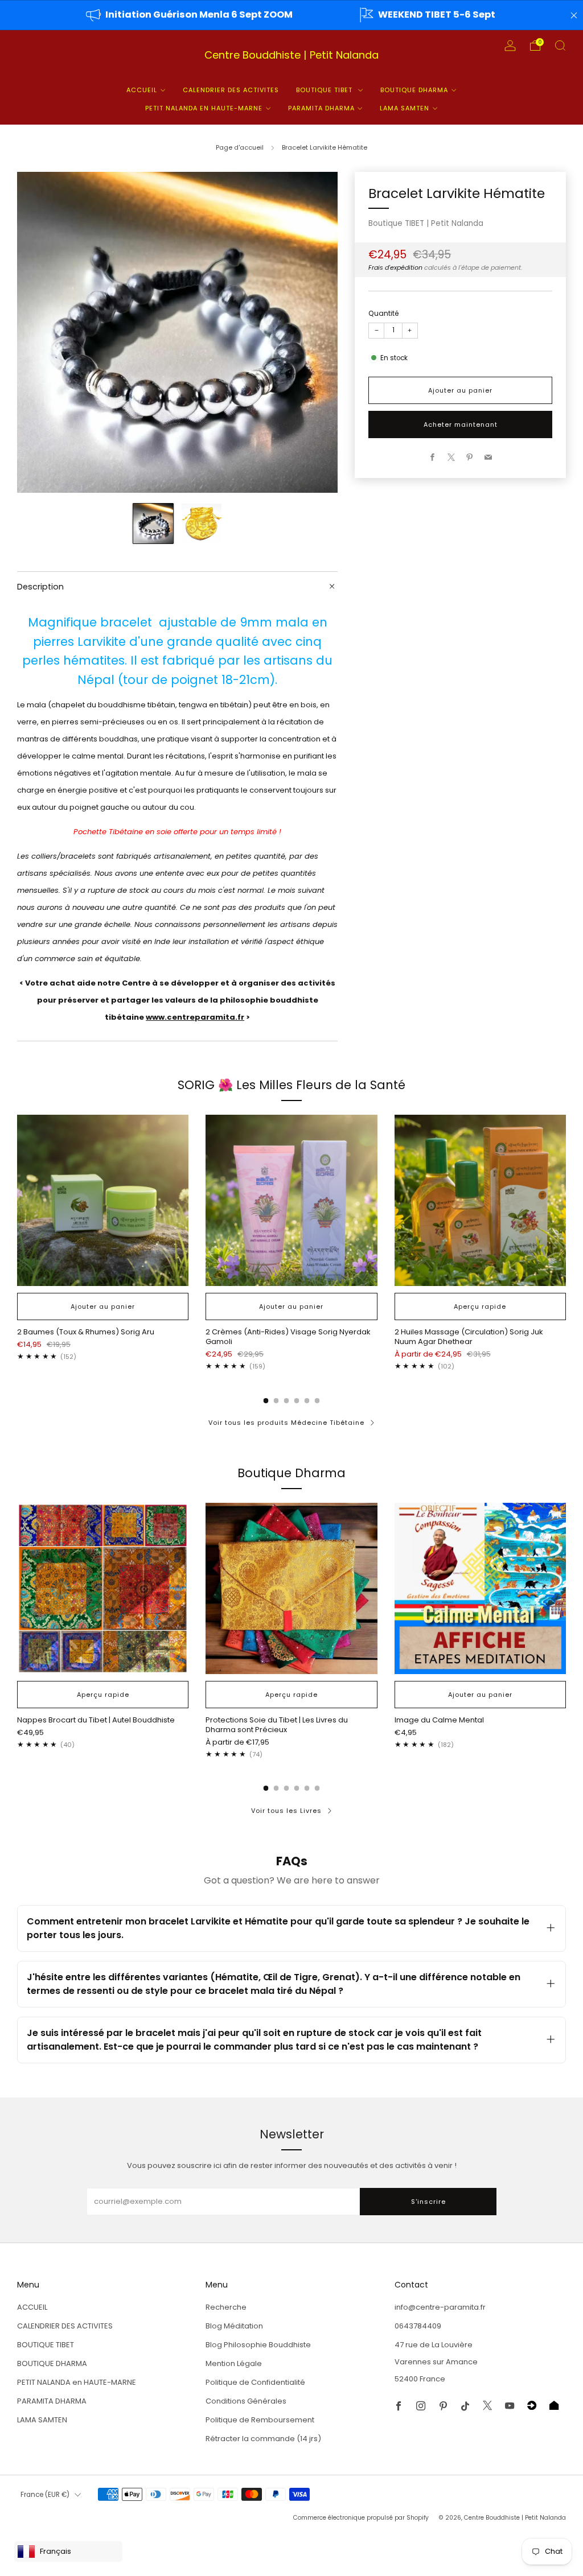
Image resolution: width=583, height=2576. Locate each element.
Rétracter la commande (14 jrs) (263, 2439)
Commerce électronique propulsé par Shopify (361, 2518)
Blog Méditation (234, 2326)
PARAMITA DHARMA (321, 108)
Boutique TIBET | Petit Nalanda (426, 223)
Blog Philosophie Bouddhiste (258, 2345)
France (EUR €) (45, 2495)
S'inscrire (428, 2202)
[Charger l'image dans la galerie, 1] (153, 524)
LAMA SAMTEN (405, 108)
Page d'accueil (240, 147)
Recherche (226, 2307)
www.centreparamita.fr (195, 1017)
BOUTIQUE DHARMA (414, 90)
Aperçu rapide (480, 1306)
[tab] (266, 1401)
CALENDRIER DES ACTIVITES (231, 90)
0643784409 (418, 2326)
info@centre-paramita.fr (440, 2307)
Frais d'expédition (395, 267)
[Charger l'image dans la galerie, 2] (202, 524)
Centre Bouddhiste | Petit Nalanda (291, 55)
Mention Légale (234, 2363)
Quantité (384, 313)
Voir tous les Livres (286, 1811)
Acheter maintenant (461, 424)
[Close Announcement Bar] (574, 15)
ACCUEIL (142, 90)
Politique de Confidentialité (255, 2382)
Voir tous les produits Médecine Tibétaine (286, 1423)
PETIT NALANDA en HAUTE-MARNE (204, 108)
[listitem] (190, 15)
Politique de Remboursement (260, 2420)
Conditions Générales (246, 2401)
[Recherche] (560, 46)
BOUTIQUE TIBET (325, 90)
